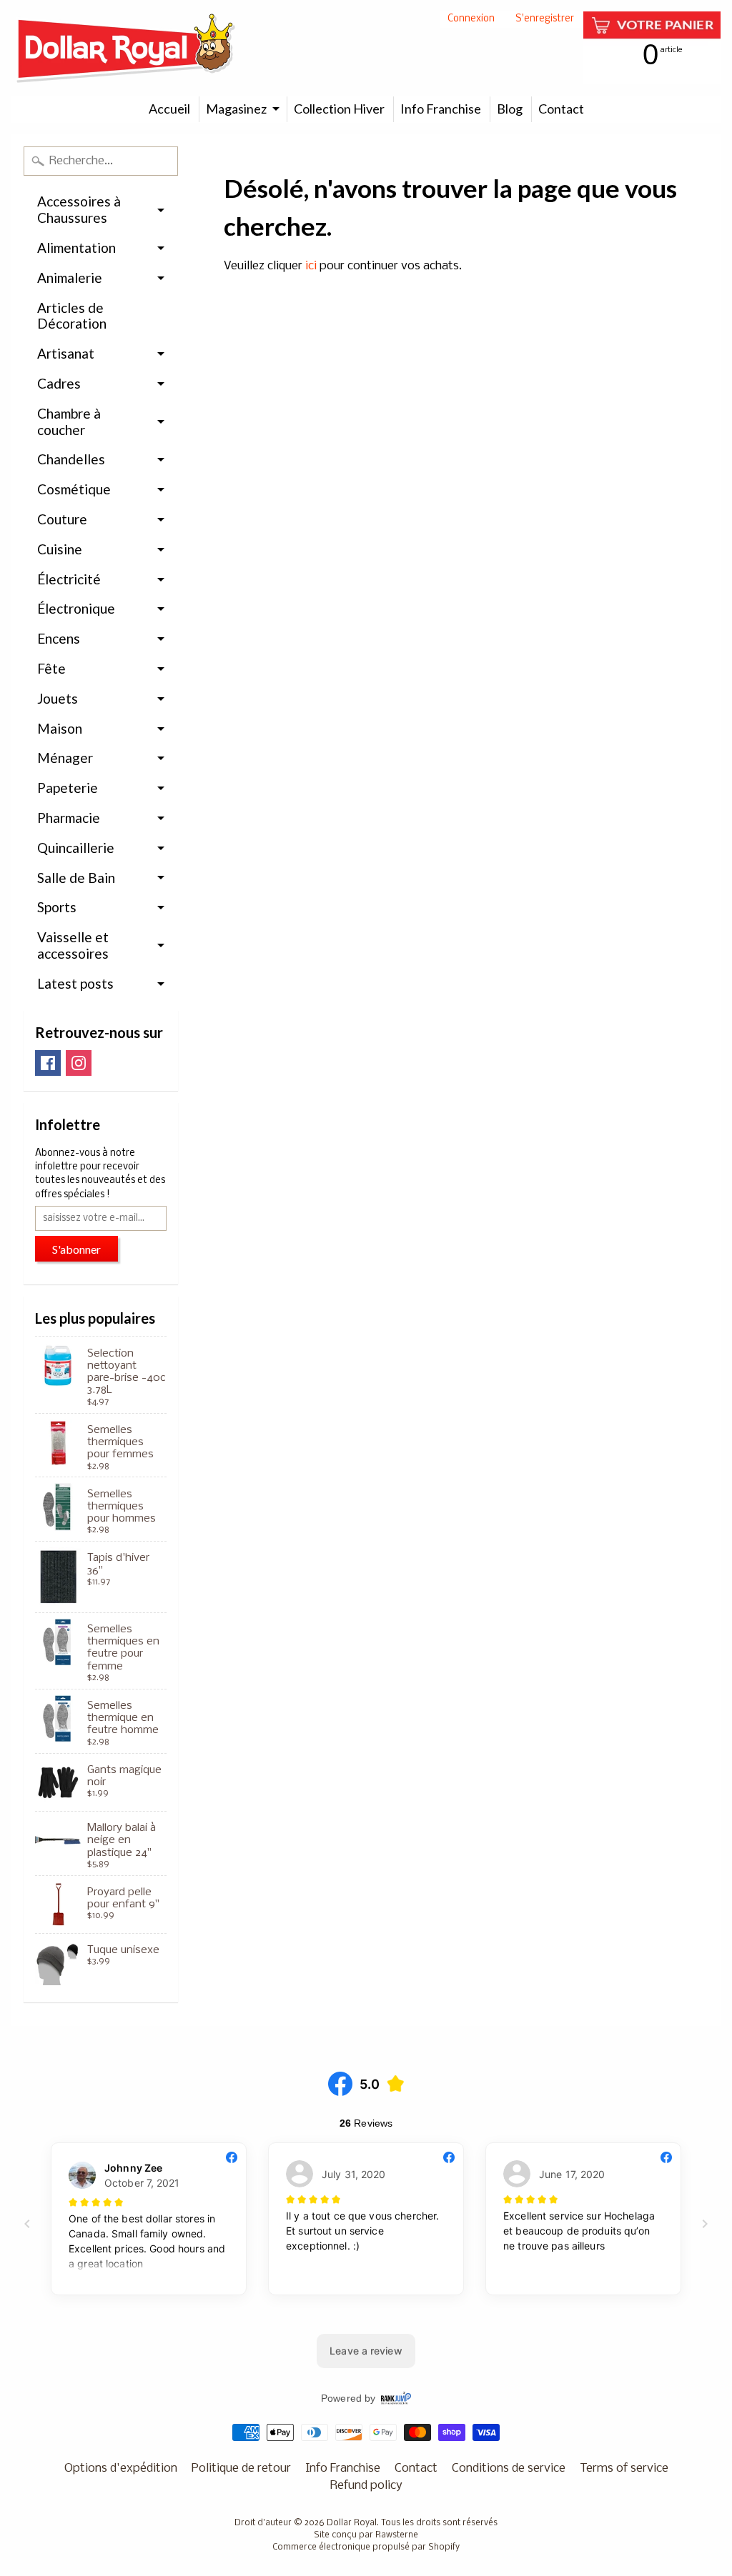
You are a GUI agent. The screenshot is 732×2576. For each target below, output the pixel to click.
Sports (57, 907)
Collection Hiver (339, 109)
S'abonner (76, 1249)
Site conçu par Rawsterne (366, 2535)
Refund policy (366, 2486)
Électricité (69, 579)
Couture (62, 519)
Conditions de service (509, 2468)
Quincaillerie (76, 848)
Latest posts (75, 983)
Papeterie (68, 788)
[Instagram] (79, 1063)
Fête (51, 668)
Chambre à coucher (69, 421)
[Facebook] (48, 1063)
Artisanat (66, 353)
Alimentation (76, 248)
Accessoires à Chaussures (79, 209)
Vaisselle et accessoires (73, 945)
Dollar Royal (352, 2523)
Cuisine (60, 549)
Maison (60, 728)
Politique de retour (241, 2468)
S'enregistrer (545, 20)
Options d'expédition (121, 2468)
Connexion (471, 20)
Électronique (76, 608)
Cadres (59, 383)
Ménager (65, 758)
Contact (561, 109)
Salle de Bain (76, 878)
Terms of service (624, 2468)
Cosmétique (74, 489)
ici (311, 266)
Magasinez (236, 109)
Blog (510, 109)
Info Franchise (441, 109)
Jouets (58, 698)
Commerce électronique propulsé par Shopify (366, 2547)
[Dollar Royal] (126, 48)
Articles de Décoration (72, 316)
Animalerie (70, 278)
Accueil (169, 109)
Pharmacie (69, 818)
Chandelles (71, 459)
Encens (59, 638)
